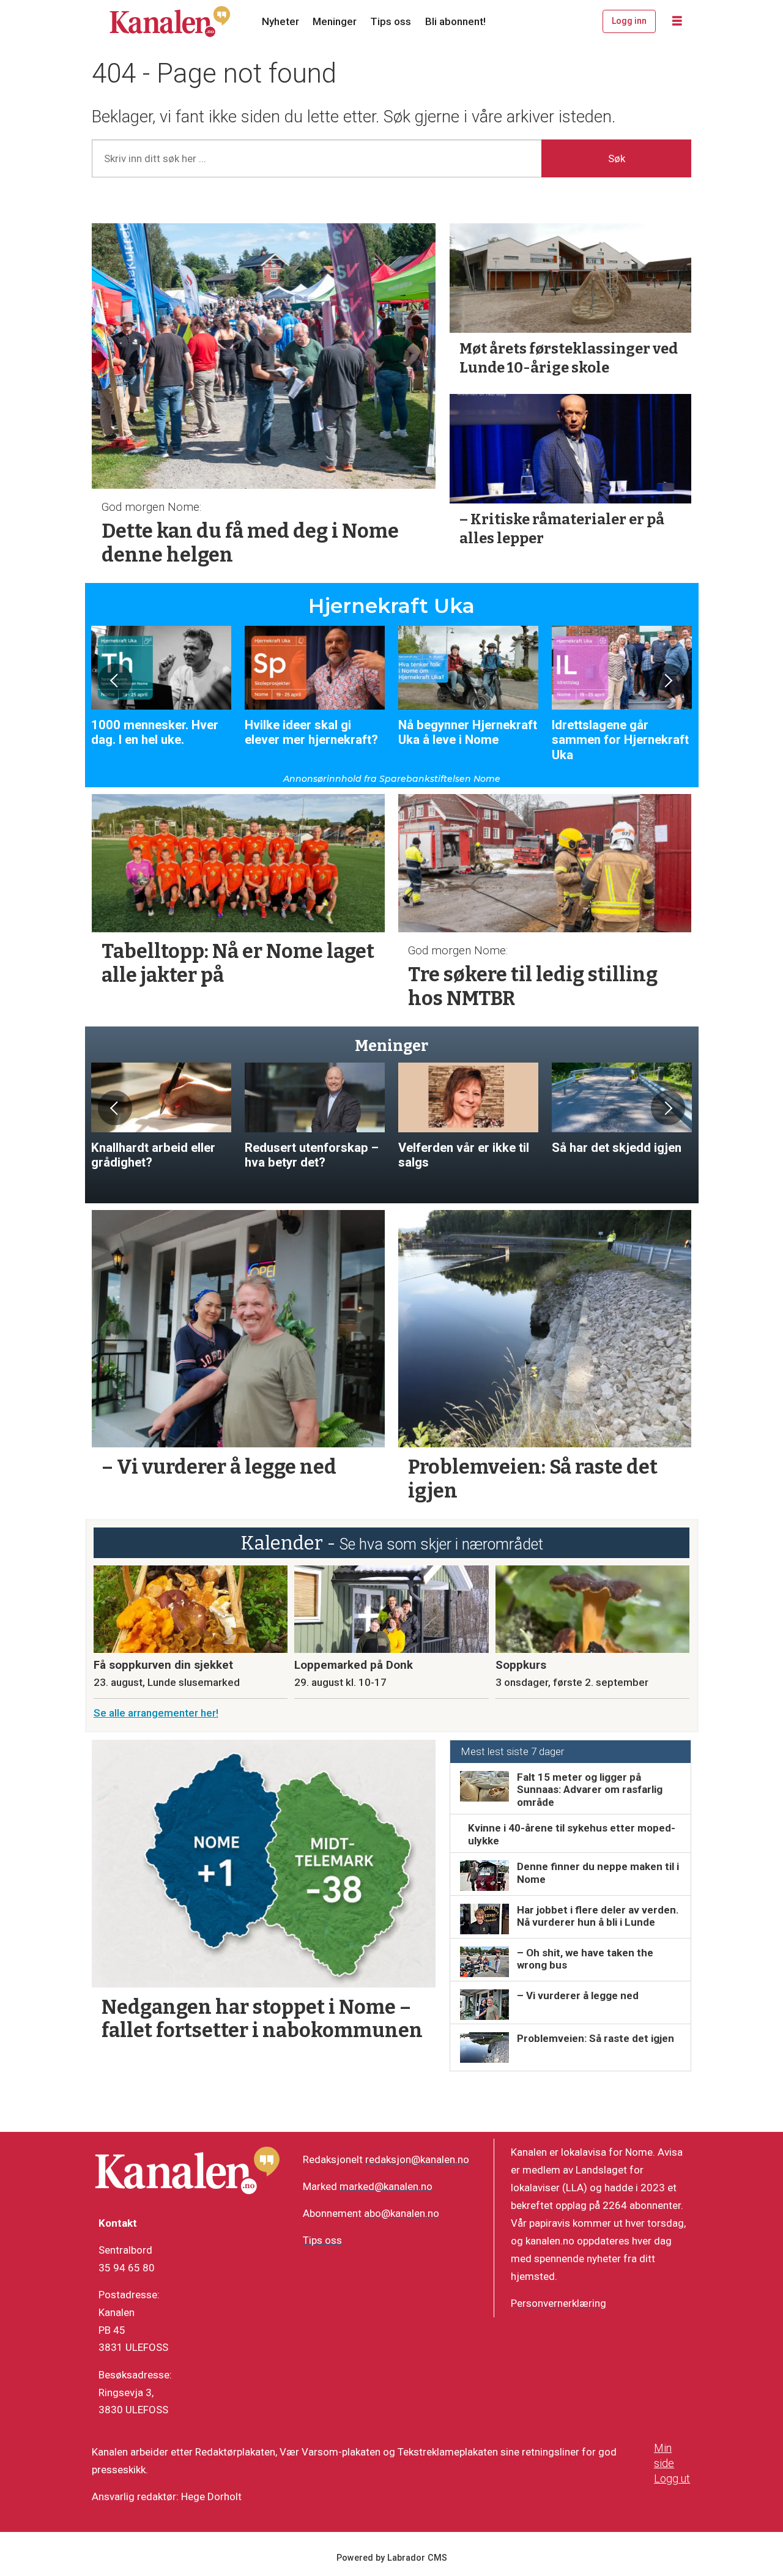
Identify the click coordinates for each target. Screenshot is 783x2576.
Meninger (335, 21)
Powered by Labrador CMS (392, 2558)
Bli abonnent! (455, 21)
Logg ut (672, 2478)
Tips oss (391, 21)
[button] (115, 681)
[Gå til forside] (170, 21)
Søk (617, 158)
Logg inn (629, 21)
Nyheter (280, 21)
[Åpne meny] (677, 21)
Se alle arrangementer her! (156, 1713)
